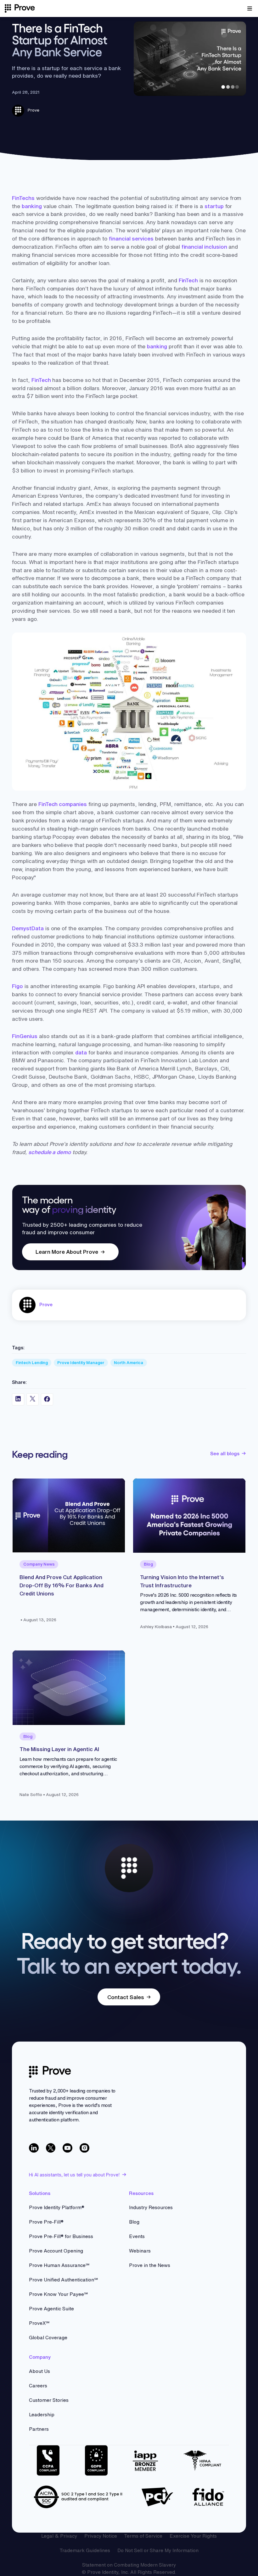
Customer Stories (49, 2400)
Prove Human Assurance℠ (59, 2265)
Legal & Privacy (59, 2536)
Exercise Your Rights (193, 2536)
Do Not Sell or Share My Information (158, 2550)
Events (137, 2236)
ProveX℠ (39, 2323)
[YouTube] (67, 2148)
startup (214, 206)
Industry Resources (151, 2207)
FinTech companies (63, 804)
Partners (39, 2429)
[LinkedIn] (34, 2148)
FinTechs (23, 198)
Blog (134, 2222)
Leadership (42, 2415)
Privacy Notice (101, 2536)
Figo (17, 986)
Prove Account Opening (56, 2251)
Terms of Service (143, 2536)
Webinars (140, 2251)
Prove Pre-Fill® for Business (61, 2236)
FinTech (188, 280)
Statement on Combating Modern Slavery (129, 2565)
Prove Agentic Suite (51, 2309)
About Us (39, 2371)
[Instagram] (84, 2148)
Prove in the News (150, 2265)
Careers (38, 2386)
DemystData (28, 928)
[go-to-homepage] (50, 2072)
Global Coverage (48, 2338)
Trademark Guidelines (85, 2550)
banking (32, 206)
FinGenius (25, 1036)
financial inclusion (204, 247)
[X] (51, 2148)
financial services (131, 238)
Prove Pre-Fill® (46, 2222)
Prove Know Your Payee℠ (58, 2294)
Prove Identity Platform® (57, 2207)
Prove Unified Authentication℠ (63, 2280)
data (81, 1052)
